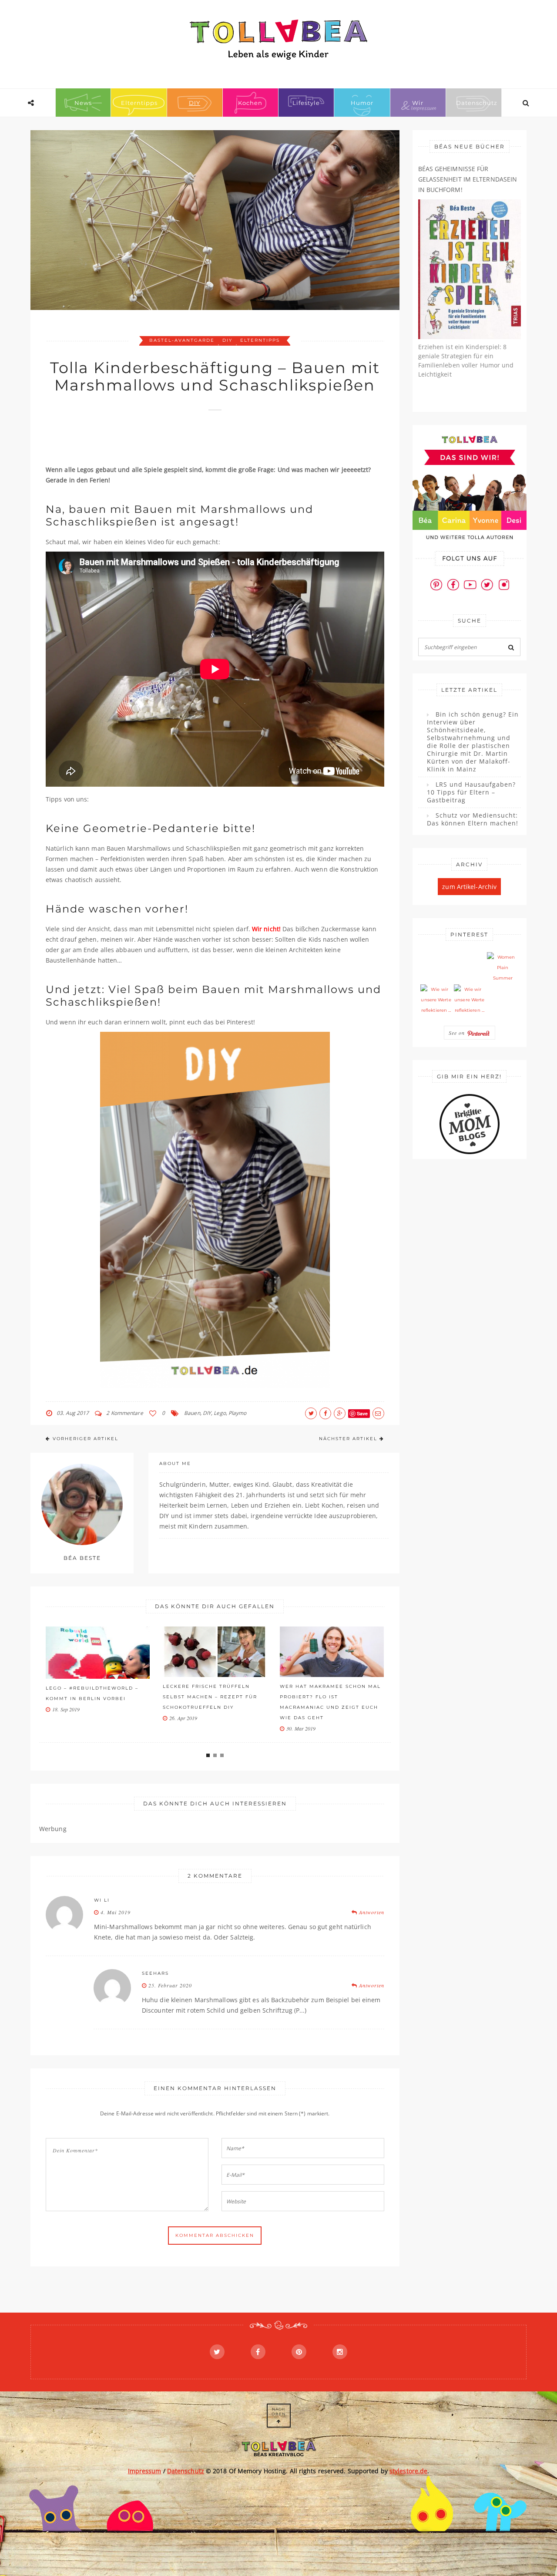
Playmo (238, 1413)
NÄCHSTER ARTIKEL (348, 1439)
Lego (220, 1413)
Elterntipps (139, 103)
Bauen (192, 1413)
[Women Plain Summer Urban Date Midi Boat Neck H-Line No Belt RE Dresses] (503, 968)
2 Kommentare (124, 1413)
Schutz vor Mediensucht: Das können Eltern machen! (473, 819)
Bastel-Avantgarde (182, 340)
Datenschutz (477, 103)
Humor (362, 103)
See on (458, 1033)
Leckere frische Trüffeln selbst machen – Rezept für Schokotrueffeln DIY (210, 1697)
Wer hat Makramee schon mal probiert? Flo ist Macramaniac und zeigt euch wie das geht (330, 1702)
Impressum (145, 2471)
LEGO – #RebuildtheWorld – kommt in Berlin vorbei (92, 1693)
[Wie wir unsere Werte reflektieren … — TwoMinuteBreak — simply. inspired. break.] (436, 1000)
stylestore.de (408, 2471)
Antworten (371, 1912)
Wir (418, 103)
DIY (195, 103)
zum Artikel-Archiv (469, 887)
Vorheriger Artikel (86, 1439)
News (83, 103)
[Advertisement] (204, 442)
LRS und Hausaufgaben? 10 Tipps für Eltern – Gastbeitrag (471, 792)
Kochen (250, 103)
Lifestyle (306, 103)
